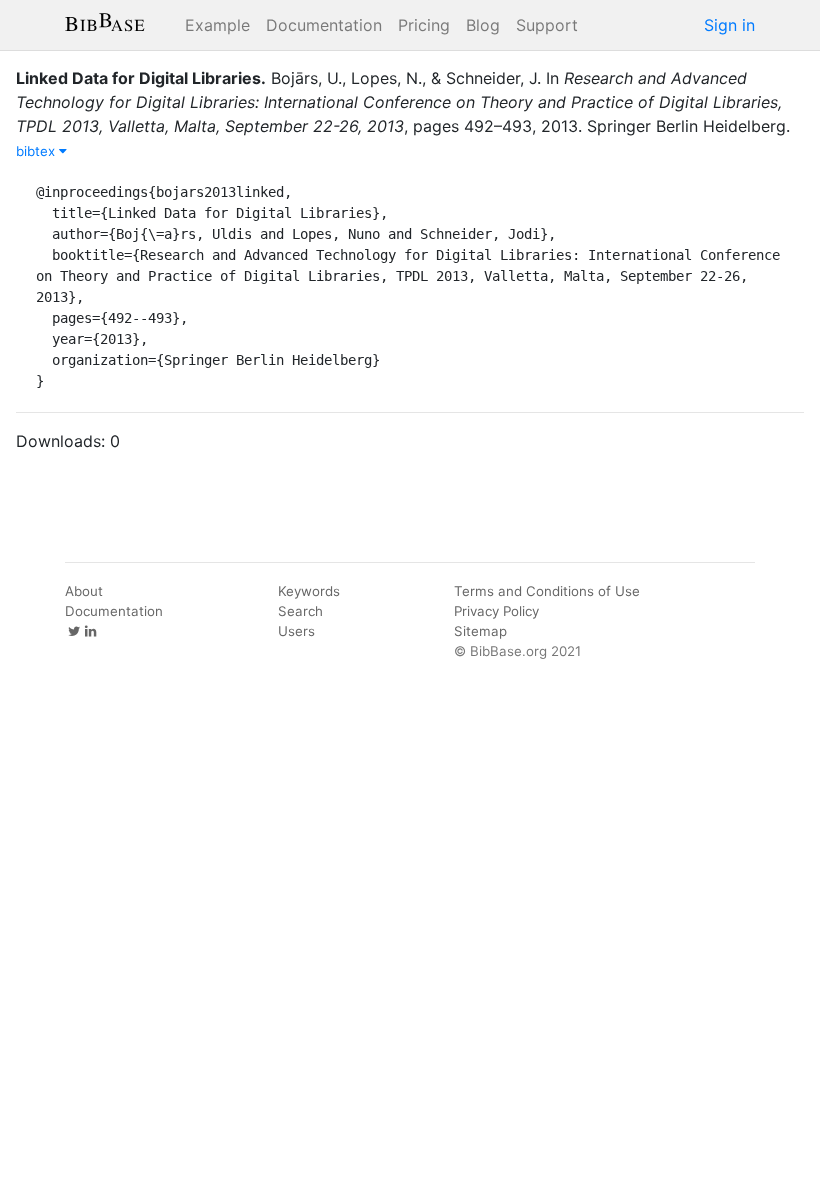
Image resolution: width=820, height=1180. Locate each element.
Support (547, 25)
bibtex (37, 151)
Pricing (424, 25)
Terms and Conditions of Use (547, 591)
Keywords (309, 591)
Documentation (324, 25)
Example (217, 25)
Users (296, 631)
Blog (483, 25)
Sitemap (480, 631)
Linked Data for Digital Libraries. (141, 78)
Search (300, 611)
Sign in (729, 25)
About (84, 591)
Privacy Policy (496, 611)
